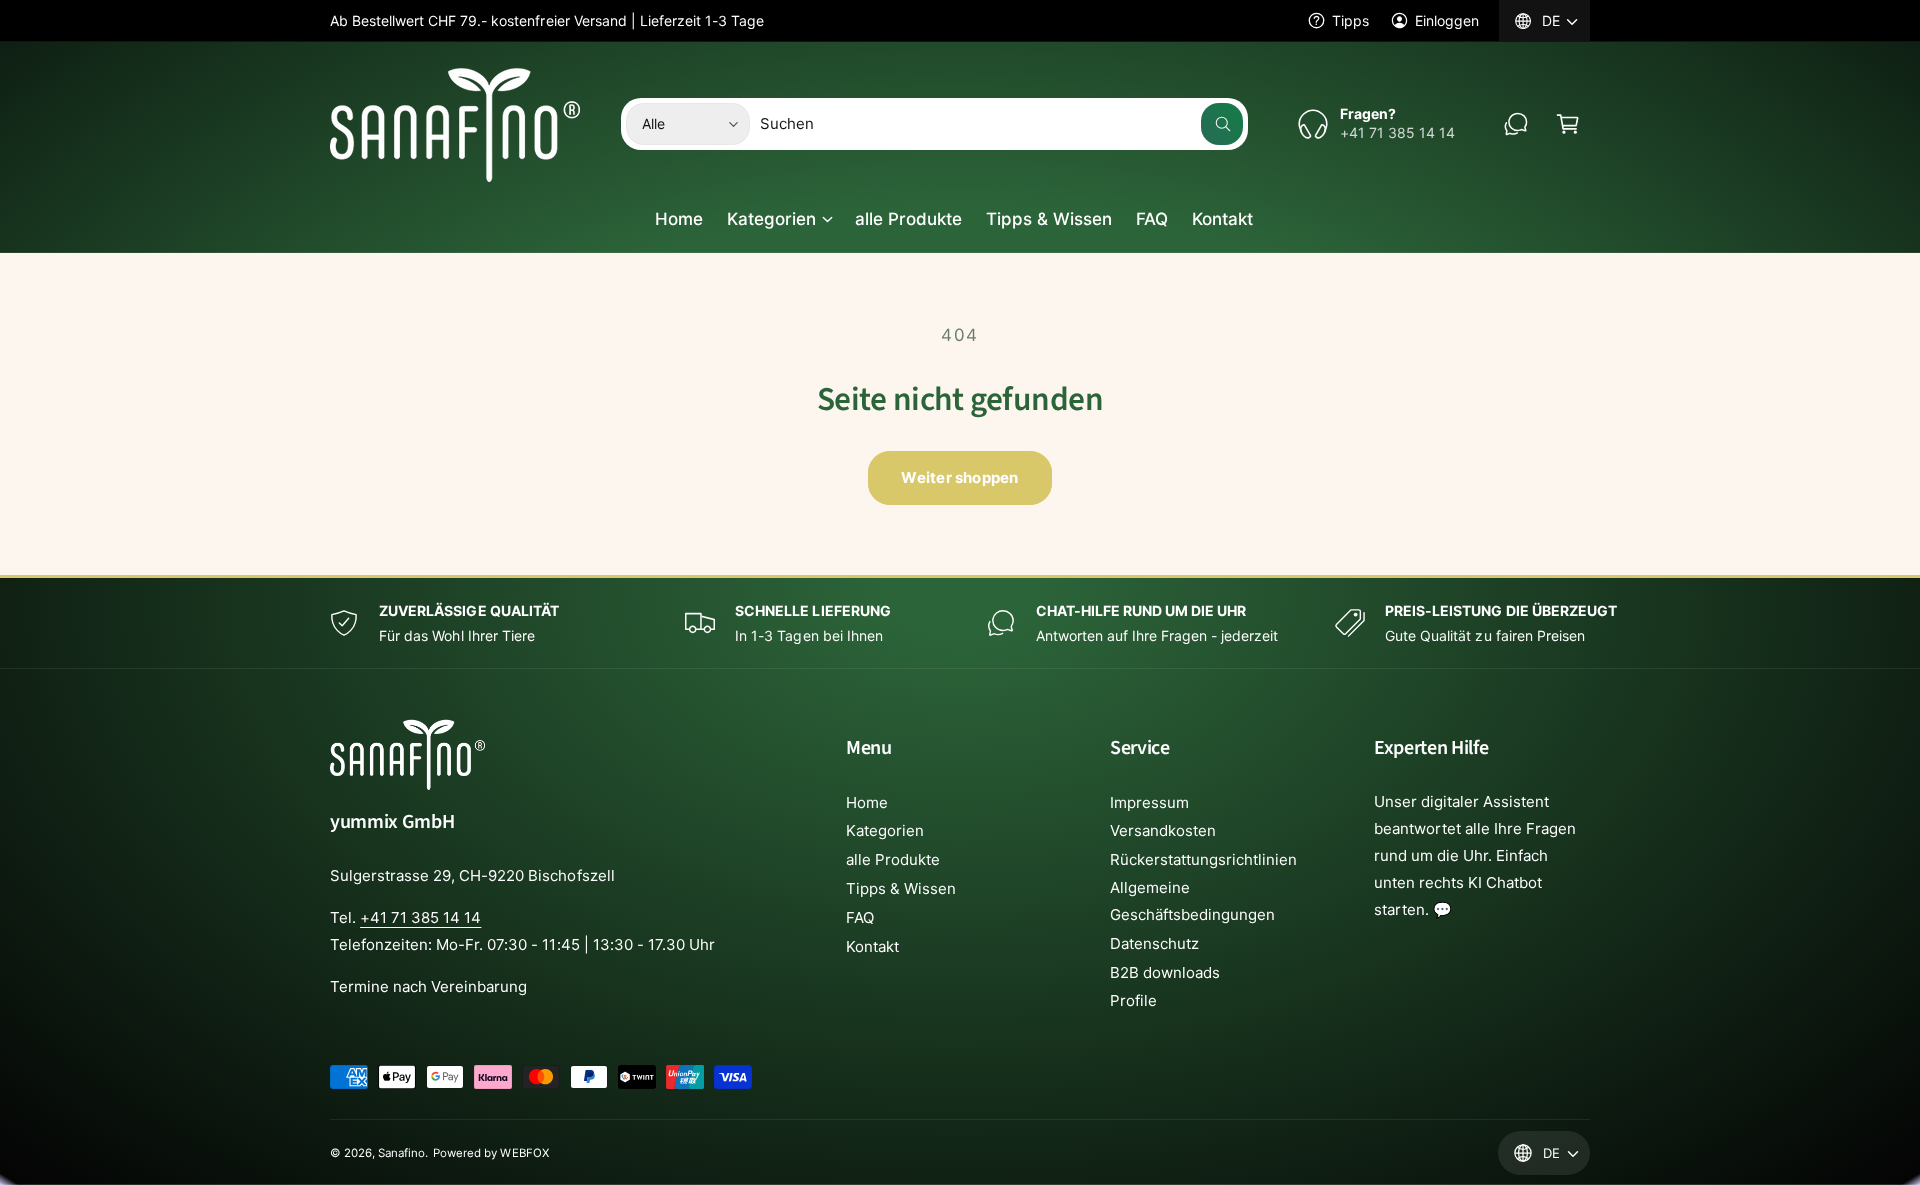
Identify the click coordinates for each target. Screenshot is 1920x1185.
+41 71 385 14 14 (420, 917)
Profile (1133, 1000)
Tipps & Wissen (901, 888)
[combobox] (1001, 124)
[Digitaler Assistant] (1516, 124)
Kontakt (872, 946)
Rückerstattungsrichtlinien (1203, 859)
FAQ (860, 917)
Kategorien (771, 219)
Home (867, 802)
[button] (1568, 124)
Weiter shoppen (959, 477)
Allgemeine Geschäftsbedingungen (1192, 901)
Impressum (1149, 802)
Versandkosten (1163, 830)
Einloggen (1447, 20)
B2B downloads (1165, 972)
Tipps (1350, 20)
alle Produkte (893, 859)
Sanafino (401, 1153)
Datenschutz (1154, 943)
